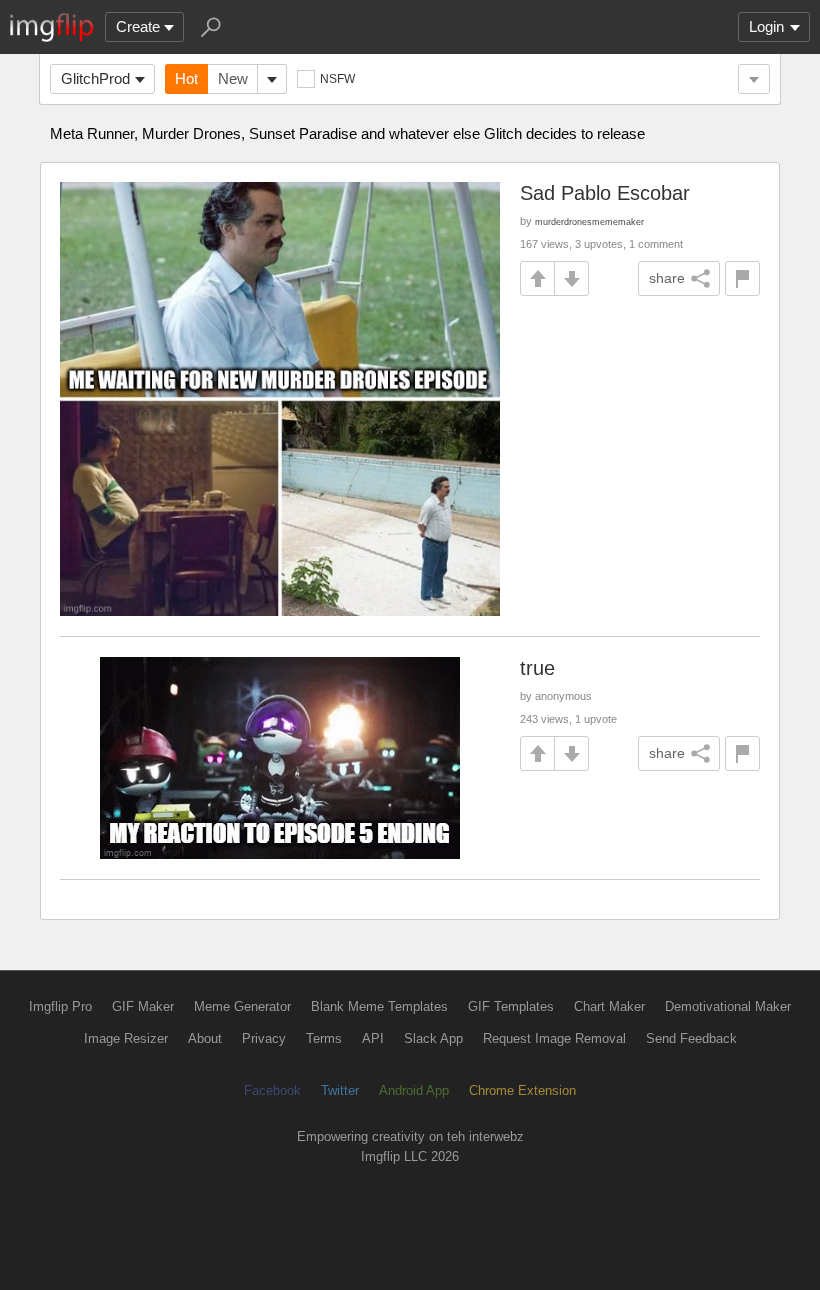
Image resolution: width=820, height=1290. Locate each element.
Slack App (433, 1038)
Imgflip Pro (60, 1006)
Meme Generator (242, 1006)
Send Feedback (691, 1038)
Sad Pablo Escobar (605, 193)
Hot (186, 78)
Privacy (264, 1038)
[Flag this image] (742, 278)
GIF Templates (511, 1006)
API (373, 1038)
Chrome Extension (522, 1090)
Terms (324, 1038)
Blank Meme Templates (379, 1006)
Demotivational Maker (728, 1006)
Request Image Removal (554, 1038)
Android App (414, 1090)
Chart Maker (609, 1006)
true (537, 668)
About (205, 1038)
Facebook (272, 1090)
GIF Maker (143, 1006)
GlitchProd (95, 78)
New (233, 78)
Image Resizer (126, 1038)
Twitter (340, 1090)
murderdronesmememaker (589, 221)
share (667, 278)
